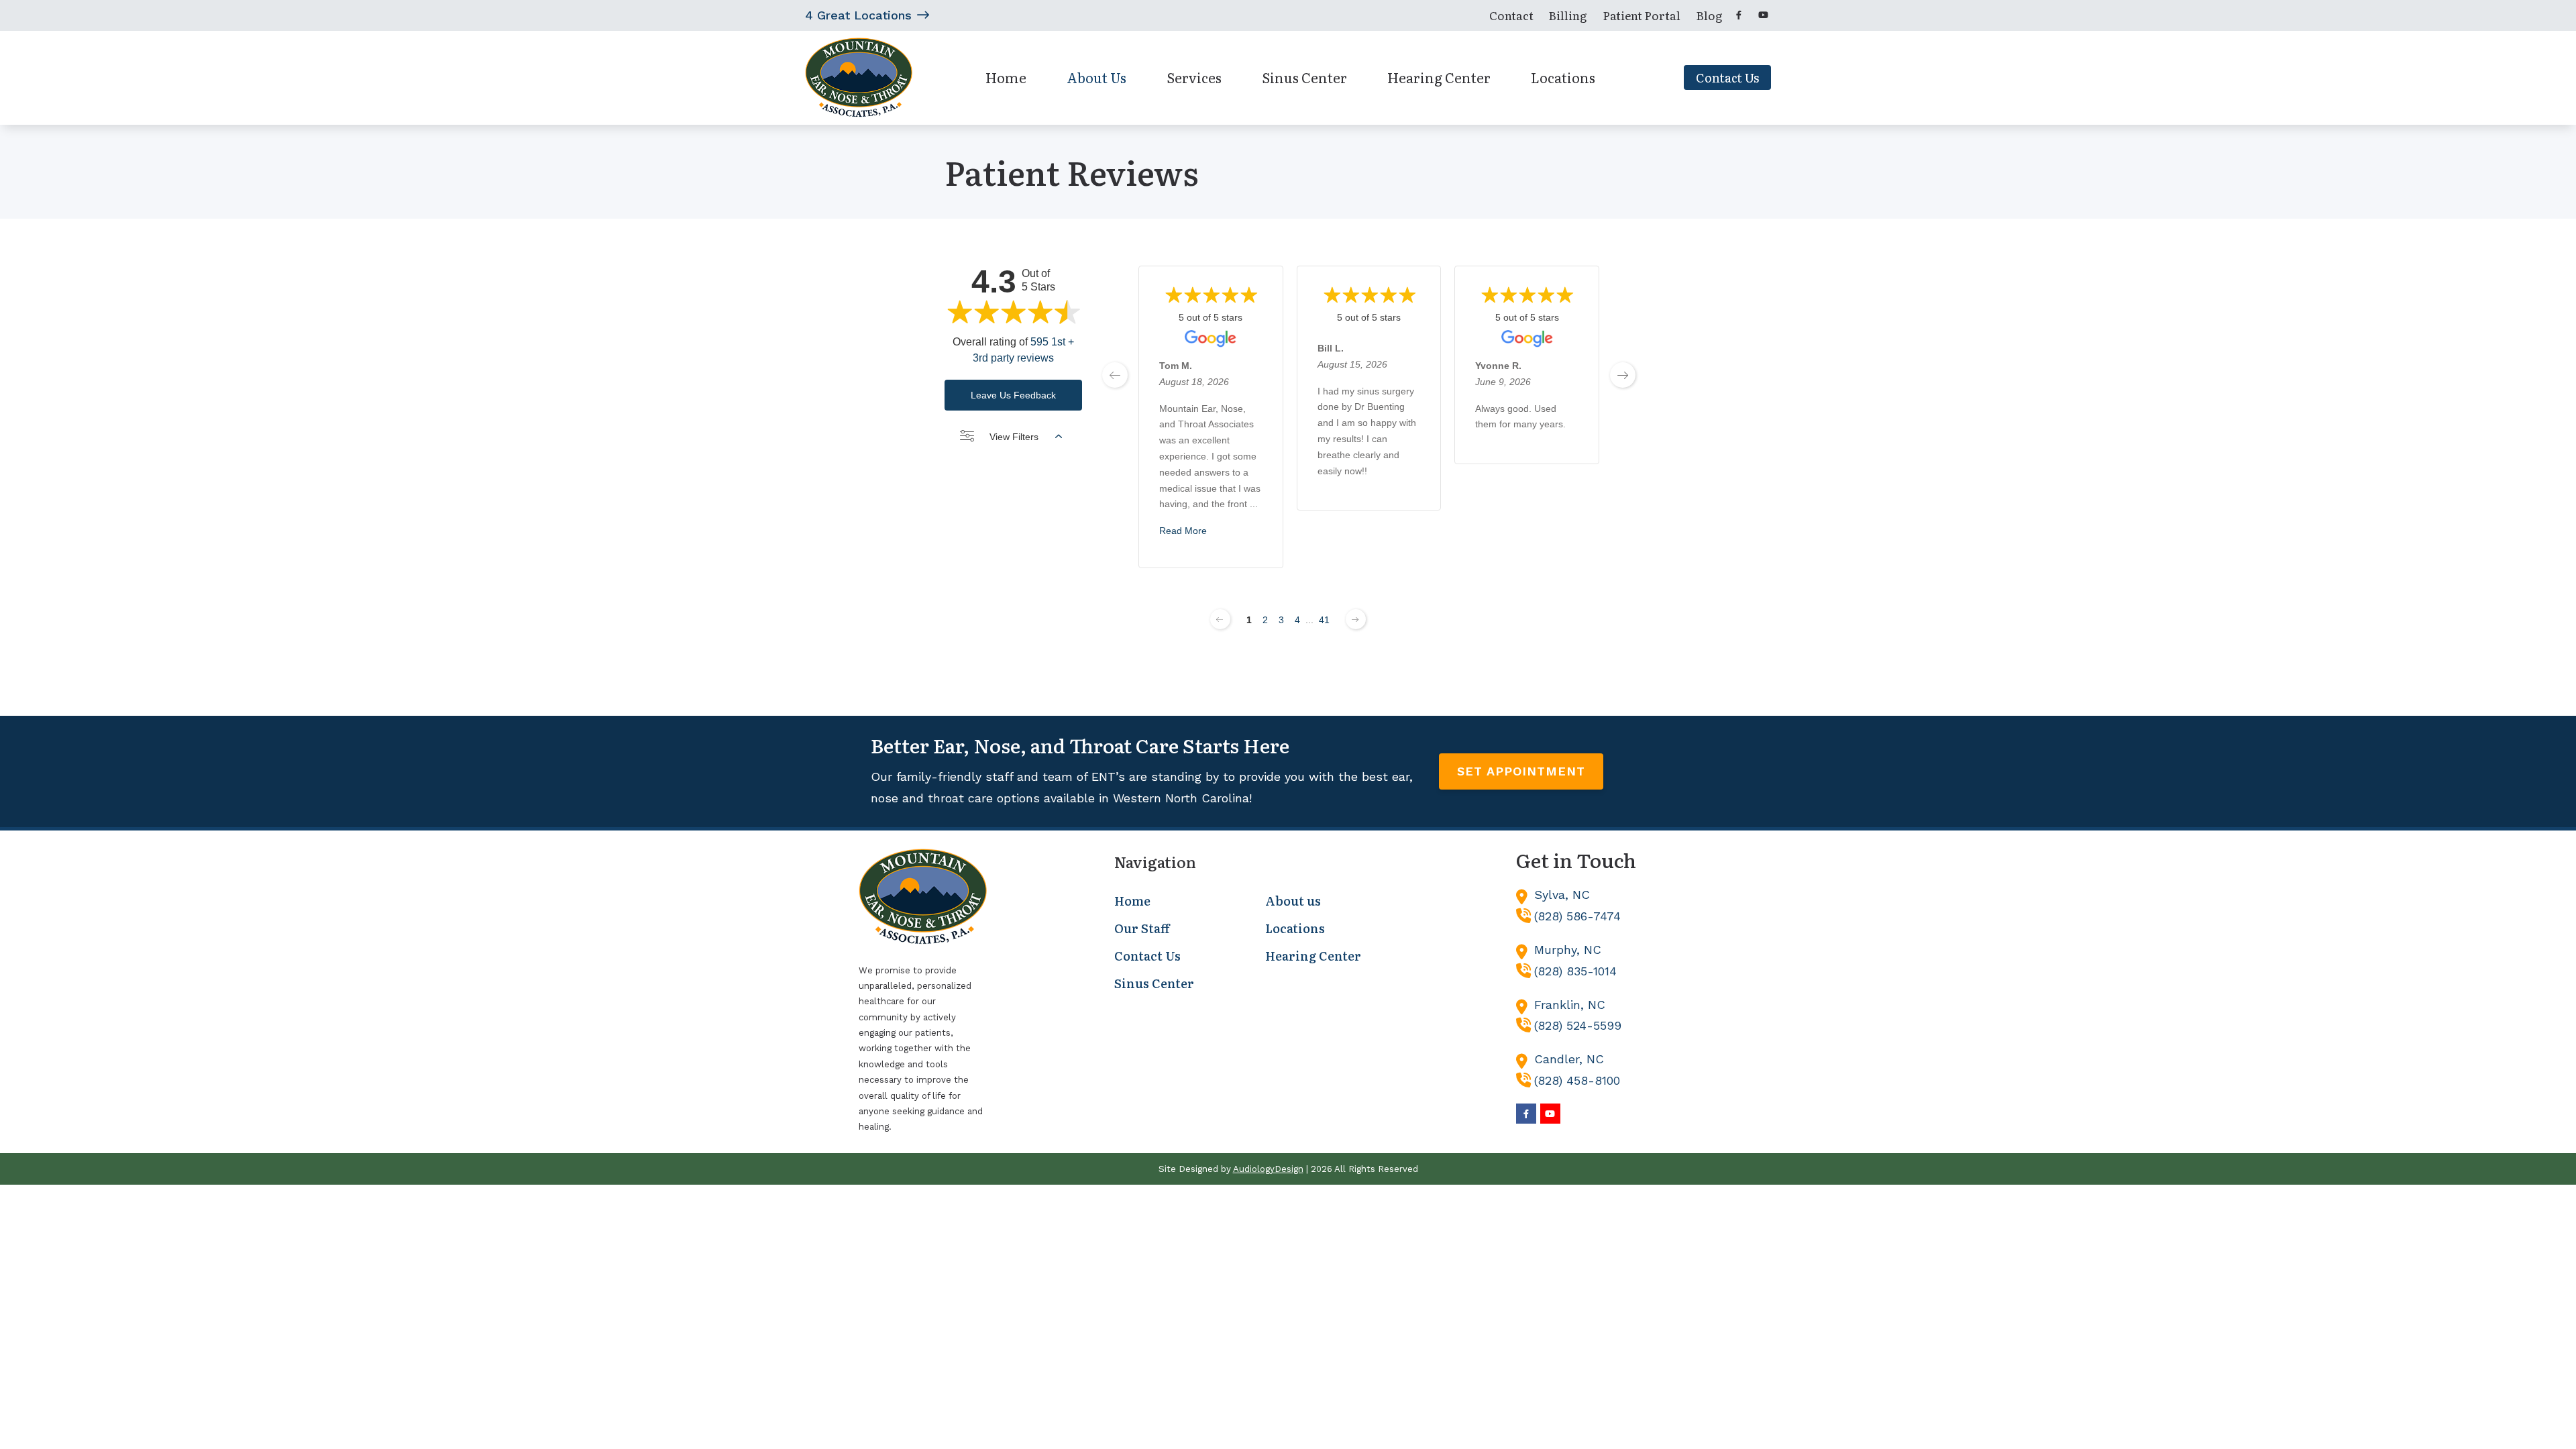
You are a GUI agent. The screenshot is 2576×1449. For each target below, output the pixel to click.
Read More (1183, 531)
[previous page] (1115, 375)
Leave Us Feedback (1013, 395)
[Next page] (1356, 619)
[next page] (1623, 375)
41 (1324, 620)
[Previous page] (1220, 619)
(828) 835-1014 (1575, 971)
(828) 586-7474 (1577, 916)
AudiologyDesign (1268, 1169)
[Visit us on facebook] (1739, 15)
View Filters (1014, 437)
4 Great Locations (858, 15)
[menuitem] (1511, 15)
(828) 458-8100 (1577, 1080)
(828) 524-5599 (1578, 1025)
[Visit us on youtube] (1763, 15)
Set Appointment (1521, 771)
